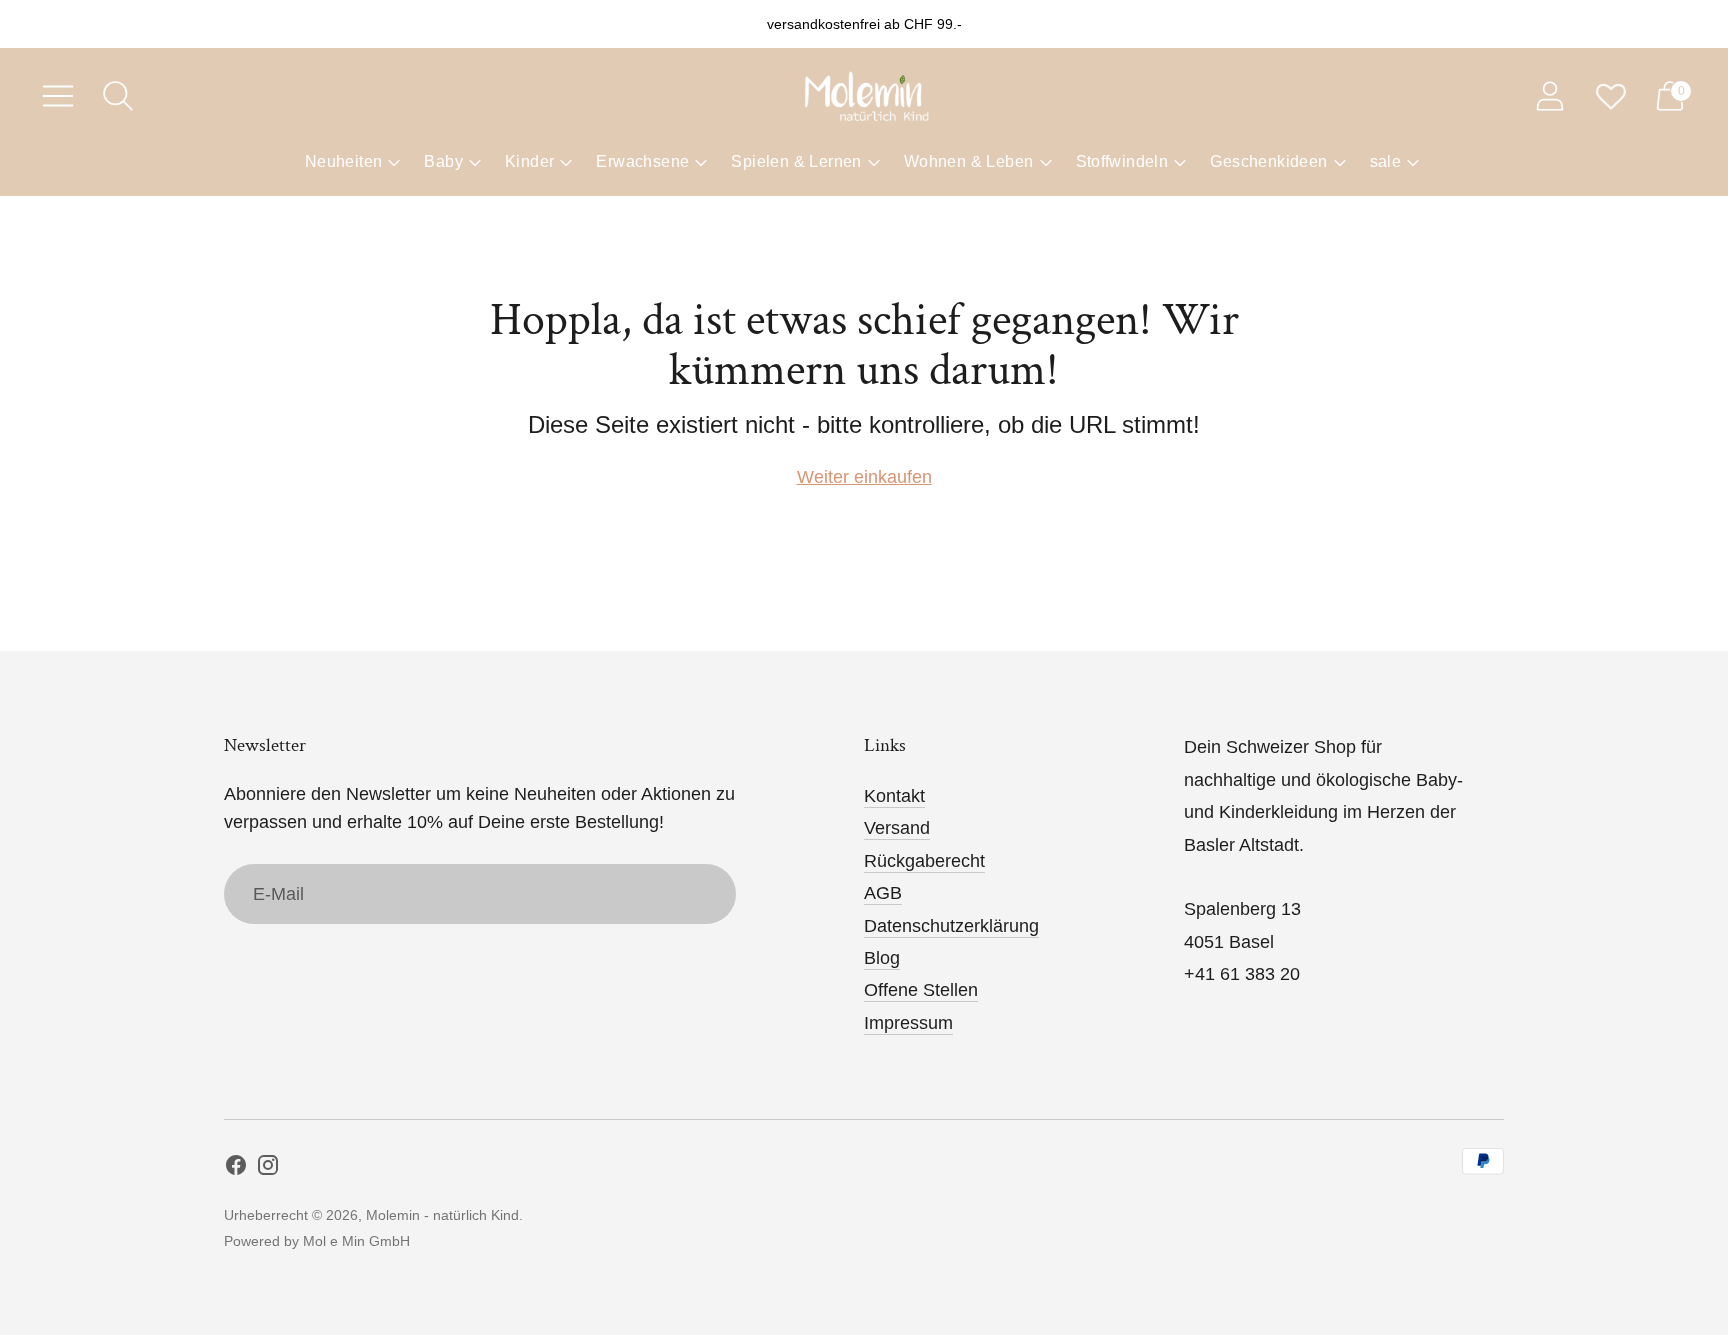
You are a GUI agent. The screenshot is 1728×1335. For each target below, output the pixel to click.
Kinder (529, 161)
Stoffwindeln (1122, 161)
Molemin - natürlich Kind (442, 1215)
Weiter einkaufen (864, 477)
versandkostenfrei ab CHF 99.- (864, 24)
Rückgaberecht (924, 861)
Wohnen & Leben (969, 161)
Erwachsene (642, 161)
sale (1386, 161)
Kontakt (894, 796)
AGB (883, 893)
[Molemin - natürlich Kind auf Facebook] (236, 1169)
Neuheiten (344, 161)
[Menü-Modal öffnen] (58, 96)
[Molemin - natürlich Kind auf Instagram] (268, 1169)
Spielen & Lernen (796, 161)
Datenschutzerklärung (951, 926)
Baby (443, 161)
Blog (882, 958)
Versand (897, 828)
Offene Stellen (921, 990)
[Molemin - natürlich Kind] (864, 96)
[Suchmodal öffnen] (118, 96)
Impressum (908, 1023)
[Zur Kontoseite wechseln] (1550, 96)
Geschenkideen (1268, 161)
